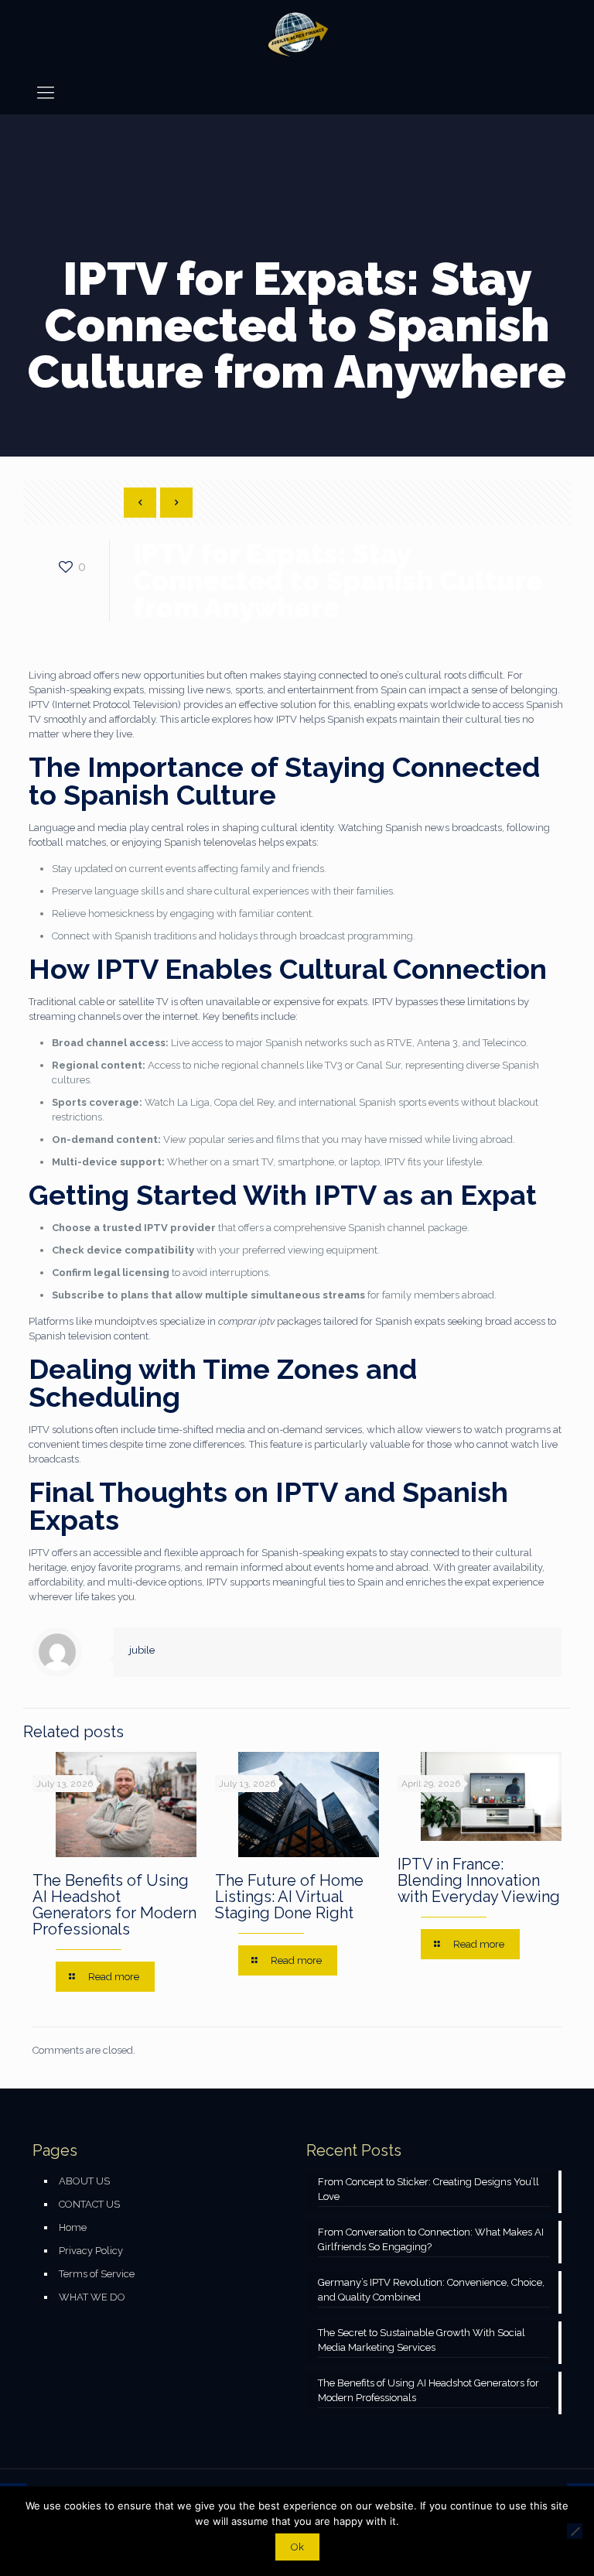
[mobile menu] (46, 92)
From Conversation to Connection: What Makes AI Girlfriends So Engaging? (431, 2239)
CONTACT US (89, 2204)
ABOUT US (84, 2181)
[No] (575, 2531)
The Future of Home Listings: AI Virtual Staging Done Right (289, 1897)
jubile (142, 1650)
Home (73, 2227)
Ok (297, 2547)
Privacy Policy (91, 2251)
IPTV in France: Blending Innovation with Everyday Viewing (479, 1880)
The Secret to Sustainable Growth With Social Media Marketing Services (422, 2340)
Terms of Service (97, 2274)
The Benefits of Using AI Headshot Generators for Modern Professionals (114, 1905)
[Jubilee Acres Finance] (297, 35)
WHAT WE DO (92, 2297)
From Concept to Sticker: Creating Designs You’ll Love (428, 2189)
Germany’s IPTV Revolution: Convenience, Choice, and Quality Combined (431, 2290)
